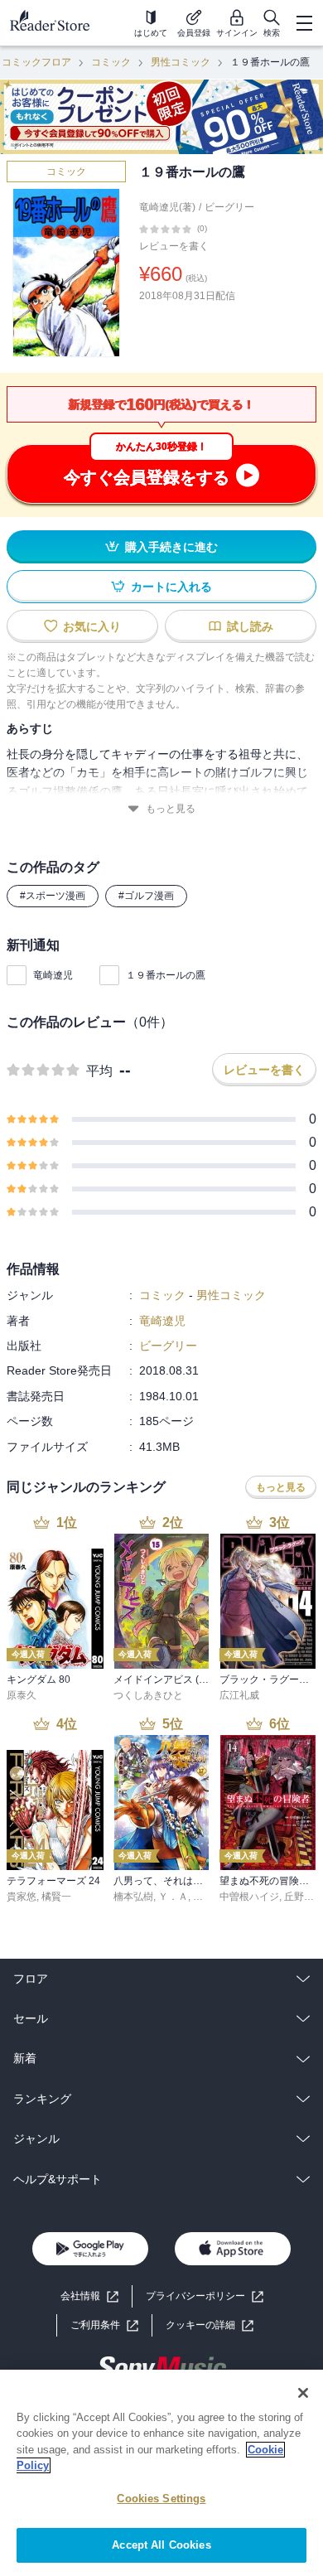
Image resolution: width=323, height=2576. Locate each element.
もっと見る (171, 809)
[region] (161, 2473)
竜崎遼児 (53, 975)
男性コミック (181, 62)
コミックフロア (36, 62)
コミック (111, 62)
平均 (99, 1071)
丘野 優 (300, 1897)
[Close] (303, 2393)
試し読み (250, 626)
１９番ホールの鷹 (166, 975)
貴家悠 (22, 1897)
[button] (210, 2325)
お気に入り (92, 626)
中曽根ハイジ (249, 1897)
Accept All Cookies (161, 2545)
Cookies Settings (161, 2499)
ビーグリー (229, 207)
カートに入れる (171, 587)
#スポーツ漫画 (53, 896)
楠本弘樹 (133, 1897)
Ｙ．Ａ (173, 1897)
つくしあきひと (148, 1695)
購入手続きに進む (171, 547)
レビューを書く (174, 246)
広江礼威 (239, 1695)
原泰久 (22, 1695)
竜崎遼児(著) (167, 207)
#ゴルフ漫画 (146, 896)
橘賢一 (56, 1897)
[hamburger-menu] (304, 23)
